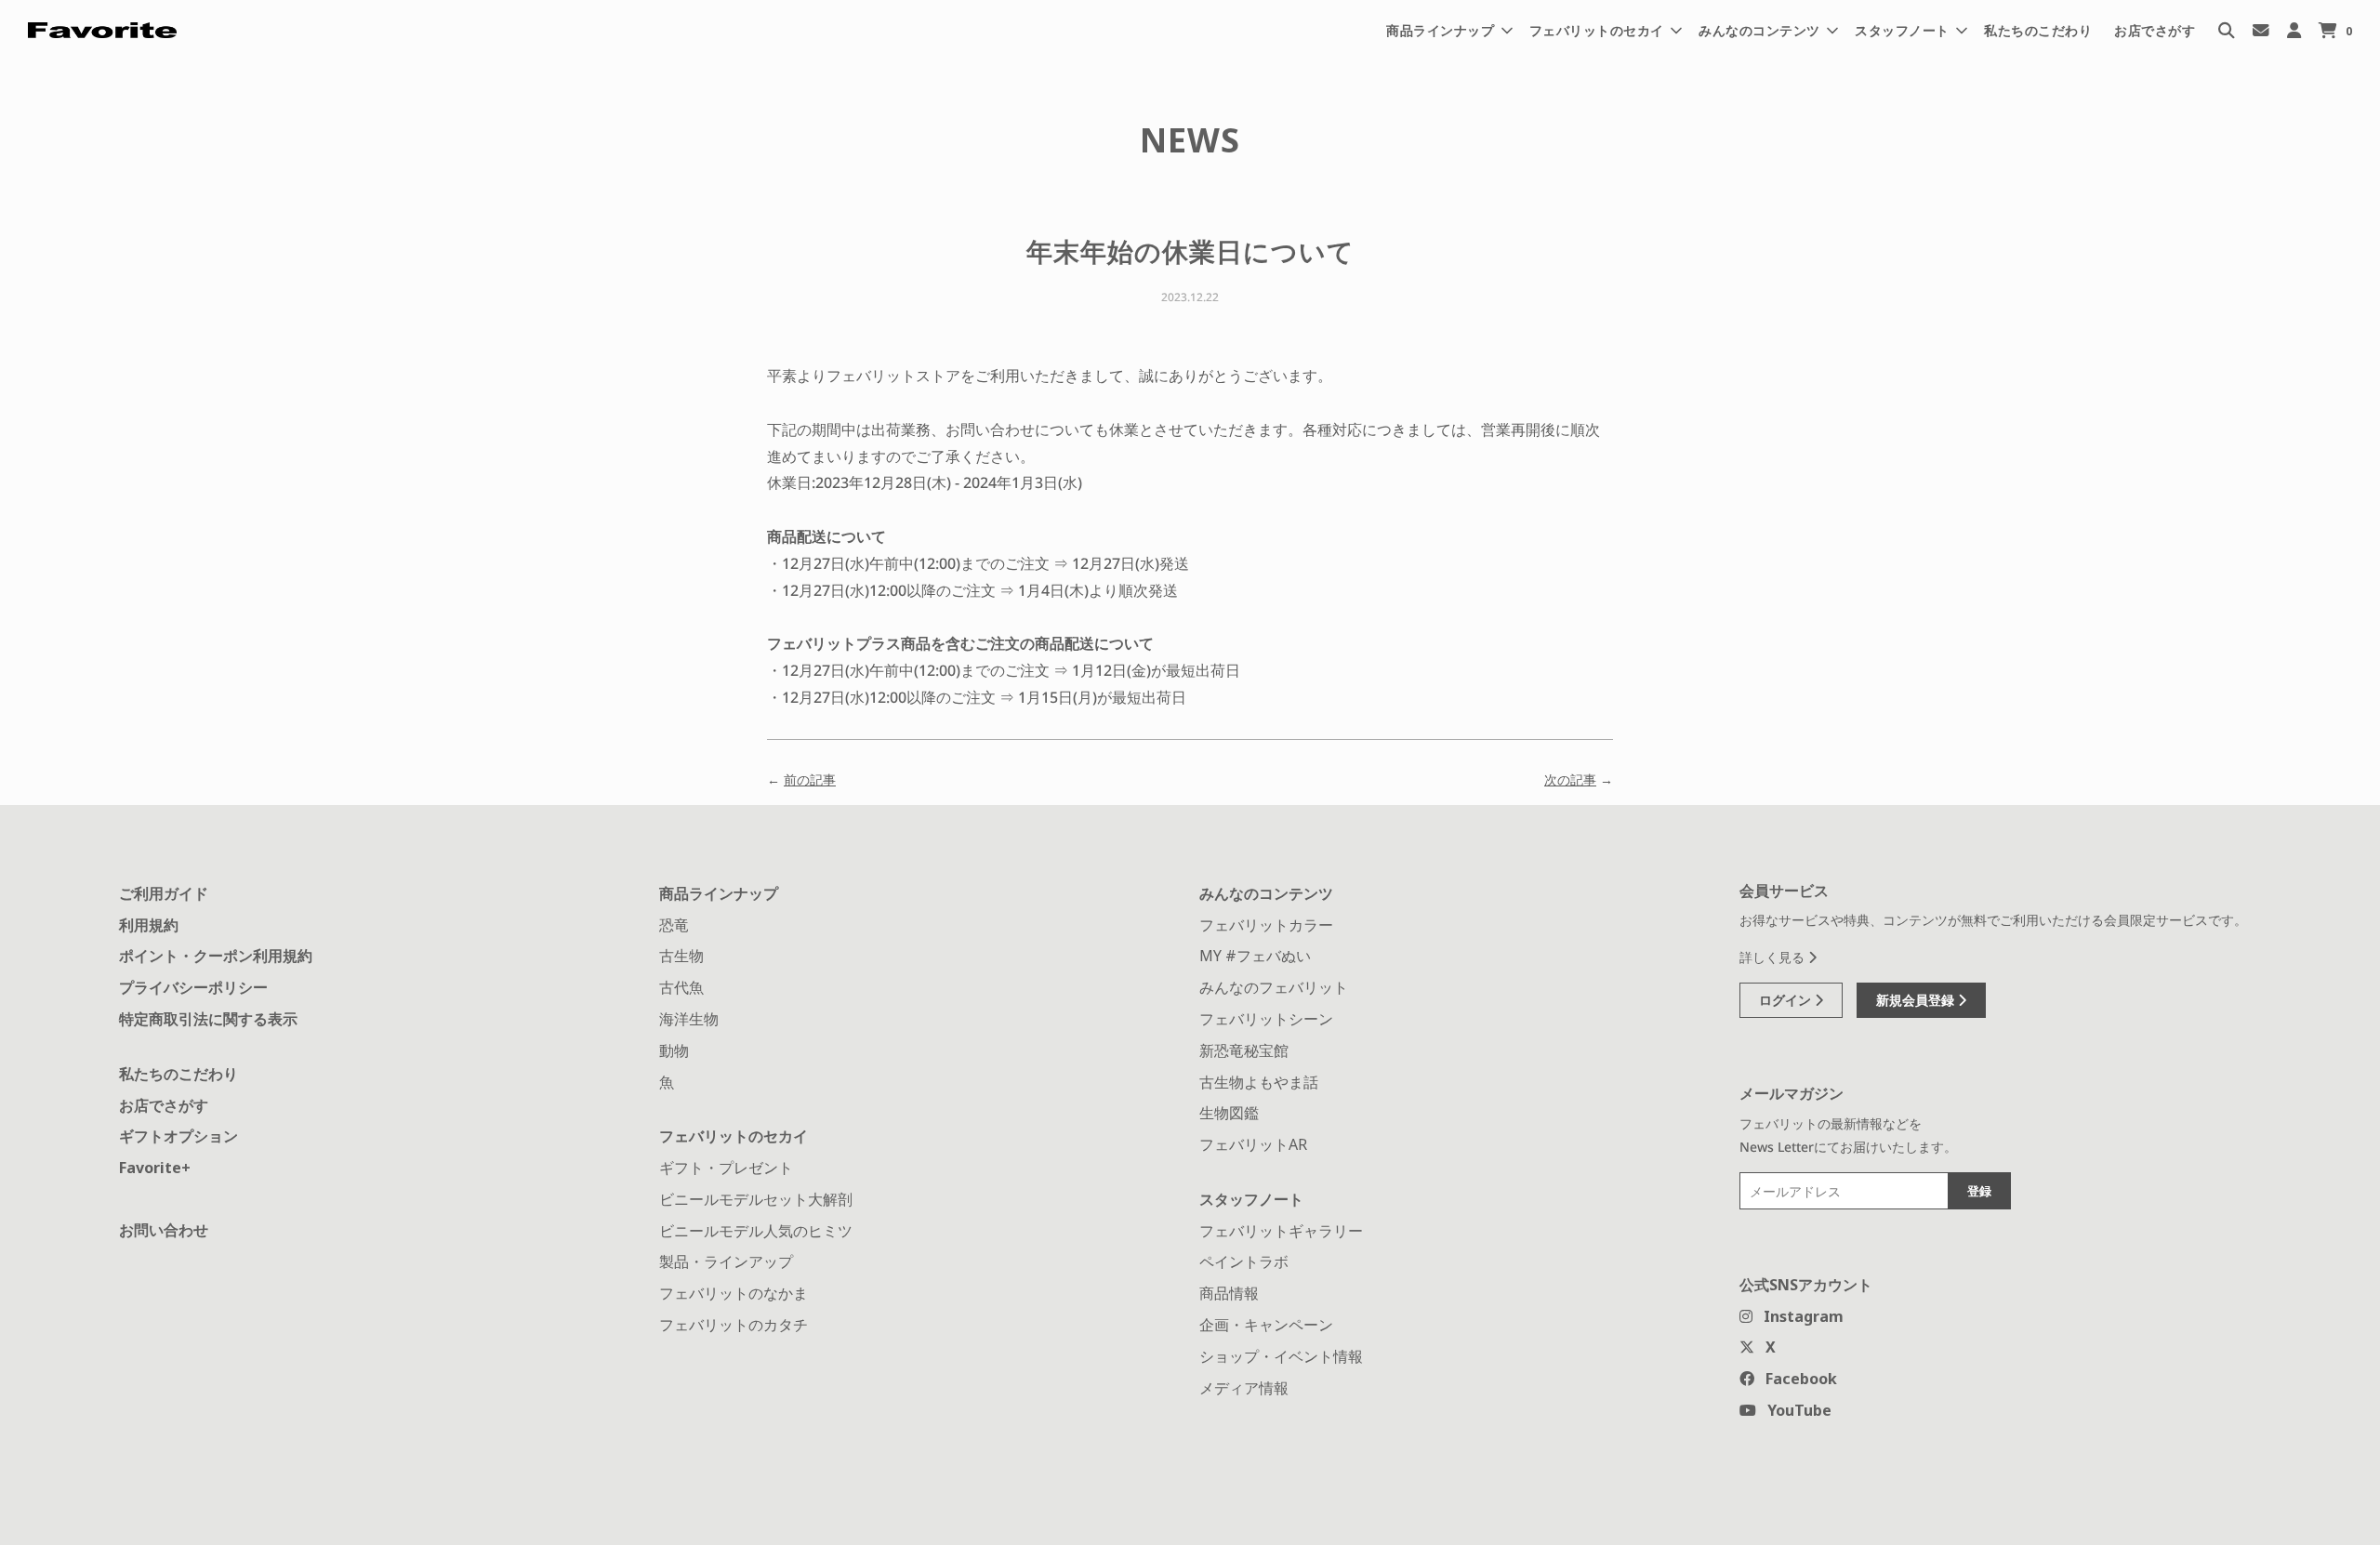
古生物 (681, 956)
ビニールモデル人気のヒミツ (756, 1231)
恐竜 (674, 925)
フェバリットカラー (1266, 925)
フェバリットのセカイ (734, 1136)
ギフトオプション (178, 1136)
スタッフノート (1251, 1199)
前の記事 (810, 779)
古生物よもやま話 (1259, 1082)
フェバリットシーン (1266, 1019)
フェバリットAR (1253, 1144)
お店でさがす (2155, 30)
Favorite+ (155, 1168)
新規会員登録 (1917, 1000)
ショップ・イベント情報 (1281, 1356)
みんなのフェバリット (1274, 987)
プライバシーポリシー (193, 987)
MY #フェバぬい (1255, 956)
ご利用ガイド (164, 893)
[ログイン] (2294, 30)
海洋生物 (689, 1019)
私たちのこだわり (2038, 30)
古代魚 (681, 987)
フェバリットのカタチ (734, 1325)
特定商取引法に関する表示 (208, 1019)
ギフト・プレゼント (726, 1168)
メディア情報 (1244, 1388)
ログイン (1787, 1000)
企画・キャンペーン (1266, 1325)
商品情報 (1229, 1293)
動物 (674, 1050)
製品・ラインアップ (726, 1261)
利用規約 (149, 925)
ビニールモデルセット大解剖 (756, 1199)
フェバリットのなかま (734, 1293)
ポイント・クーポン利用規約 (216, 956)
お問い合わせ (164, 1230)
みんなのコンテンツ (1266, 893)
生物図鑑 (1229, 1113)
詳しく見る (1774, 957)
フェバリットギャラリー (1281, 1231)
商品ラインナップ (719, 893)
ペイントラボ (1244, 1261)
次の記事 (1570, 779)
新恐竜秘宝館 (1244, 1050)
